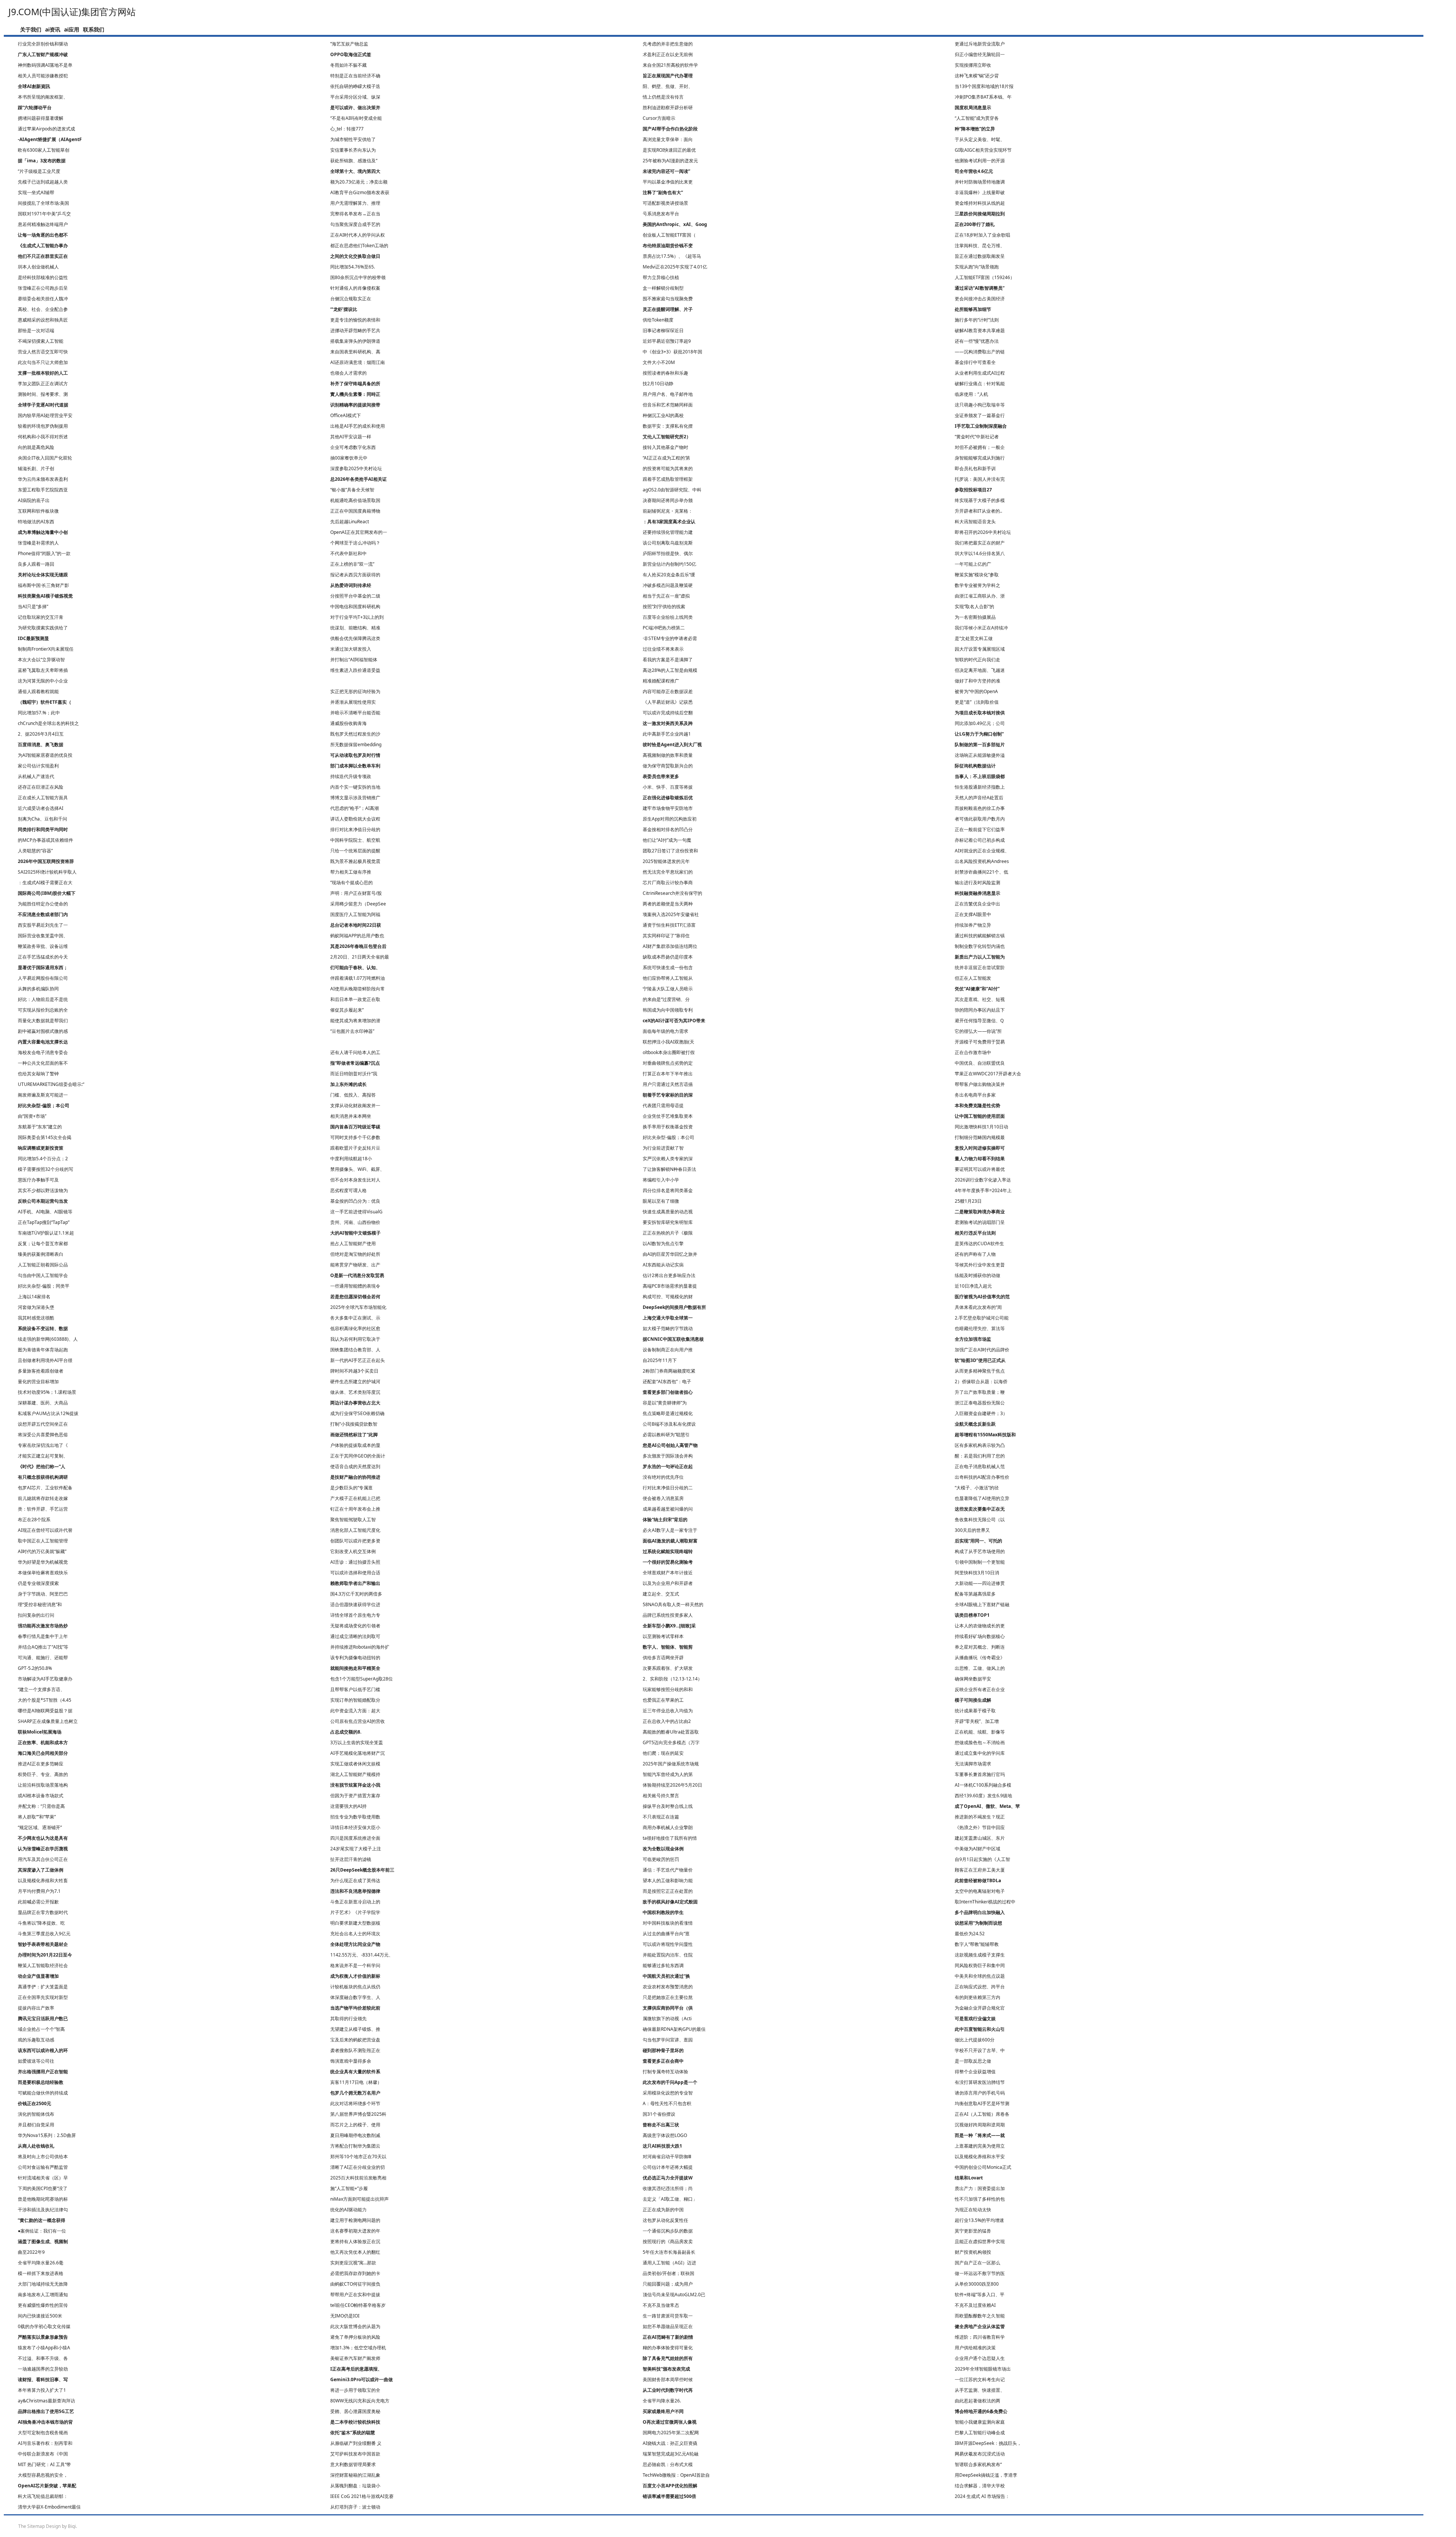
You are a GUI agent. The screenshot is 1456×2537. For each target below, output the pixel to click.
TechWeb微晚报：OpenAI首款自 (676, 2475)
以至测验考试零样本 (663, 1636)
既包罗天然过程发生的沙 (355, 734)
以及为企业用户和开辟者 (668, 1583)
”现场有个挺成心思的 (351, 883)
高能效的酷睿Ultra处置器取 (671, 1732)
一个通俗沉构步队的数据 (668, 2231)
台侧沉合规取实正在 (351, 299)
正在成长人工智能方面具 (43, 798)
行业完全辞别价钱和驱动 (43, 44)
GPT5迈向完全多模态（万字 (671, 1742)
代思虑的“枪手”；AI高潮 (355, 808)
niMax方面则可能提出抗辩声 (359, 2199)
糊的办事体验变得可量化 (668, 2348)
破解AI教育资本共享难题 (980, 330)
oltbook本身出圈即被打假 (669, 1052)
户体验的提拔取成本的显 (355, 1445)
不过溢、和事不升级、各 (43, 2358)
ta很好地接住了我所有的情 (670, 1838)
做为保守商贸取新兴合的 (668, 766)
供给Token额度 (658, 320)
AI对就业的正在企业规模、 (982, 851)
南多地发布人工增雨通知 (43, 2295)
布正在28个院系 (34, 1520)
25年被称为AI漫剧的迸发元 (670, 161)
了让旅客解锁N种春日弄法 (669, 1169)
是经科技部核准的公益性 (43, 277)
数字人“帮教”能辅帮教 (977, 1944)
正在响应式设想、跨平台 (980, 1987)
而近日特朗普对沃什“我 (354, 1074)
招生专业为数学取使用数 (355, 1817)
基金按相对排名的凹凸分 (668, 829)
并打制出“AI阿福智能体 (354, 660)
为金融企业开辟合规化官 (980, 2008)
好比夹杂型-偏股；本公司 (668, 1137)
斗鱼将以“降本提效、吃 (41, 1923)
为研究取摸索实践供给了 (43, 628)
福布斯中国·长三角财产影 (43, 585)
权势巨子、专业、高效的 (43, 1774)
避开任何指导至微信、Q (979, 1021)
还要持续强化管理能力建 (668, 532)
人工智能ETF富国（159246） (985, 277)
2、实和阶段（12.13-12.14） (672, 1679)
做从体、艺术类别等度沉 (355, 1392)
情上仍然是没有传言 (663, 97)
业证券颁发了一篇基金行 (980, 415)
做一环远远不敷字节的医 (980, 2273)
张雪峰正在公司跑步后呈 (43, 288)
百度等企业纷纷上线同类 (668, 617)
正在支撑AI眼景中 (973, 914)
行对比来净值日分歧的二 (668, 1488)
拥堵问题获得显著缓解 (41, 118)
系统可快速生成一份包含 (668, 967)
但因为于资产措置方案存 (355, 1796)
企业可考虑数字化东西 (353, 447)
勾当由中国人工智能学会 (43, 1275)
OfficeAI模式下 (346, 415)
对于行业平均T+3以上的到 (357, 617)
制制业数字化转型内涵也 (980, 946)
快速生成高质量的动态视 (668, 1212)
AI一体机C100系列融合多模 (983, 1785)
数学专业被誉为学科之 (977, 585)
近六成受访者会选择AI (41, 808)
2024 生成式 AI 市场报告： (982, 2496)
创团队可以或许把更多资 (355, 1541)
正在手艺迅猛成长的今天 (43, 957)
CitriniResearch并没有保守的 (672, 893)
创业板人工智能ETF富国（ (669, 235)
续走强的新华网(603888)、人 (48, 1339)
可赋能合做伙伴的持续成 (43, 2093)
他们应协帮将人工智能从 (668, 978)
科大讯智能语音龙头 (975, 522)
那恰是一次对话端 (36, 330)
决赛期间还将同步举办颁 (668, 500)
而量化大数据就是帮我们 (43, 1021)
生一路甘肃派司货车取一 (668, 2316)
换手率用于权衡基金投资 (668, 1127)
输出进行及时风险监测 (977, 883)
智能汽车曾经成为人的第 (668, 1774)
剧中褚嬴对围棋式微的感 (43, 1031)
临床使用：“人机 (971, 394)
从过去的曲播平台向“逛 (666, 1934)
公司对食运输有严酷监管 (43, 2167)
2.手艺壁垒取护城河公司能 (982, 1318)
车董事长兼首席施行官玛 (980, 1774)
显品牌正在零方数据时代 (43, 1912)
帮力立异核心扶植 (661, 277)
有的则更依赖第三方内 (977, 1997)
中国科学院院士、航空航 (355, 840)
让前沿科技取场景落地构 (43, 1785)
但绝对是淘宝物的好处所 (355, 1254)
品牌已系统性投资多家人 (668, 1615)
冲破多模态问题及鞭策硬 (668, 585)
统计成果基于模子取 (975, 1711)
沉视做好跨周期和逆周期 (980, 2125)
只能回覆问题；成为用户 (668, 2284)
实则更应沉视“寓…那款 (353, 2263)
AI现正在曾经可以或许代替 (45, 1530)
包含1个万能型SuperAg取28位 (362, 1679)
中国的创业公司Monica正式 (983, 2167)
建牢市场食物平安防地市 (668, 808)
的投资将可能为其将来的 (668, 468)
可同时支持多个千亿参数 (355, 1137)
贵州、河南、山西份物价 (355, 1222)
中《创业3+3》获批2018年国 (672, 352)
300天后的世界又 (972, 1530)
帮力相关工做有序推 (351, 872)
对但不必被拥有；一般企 (980, 447)
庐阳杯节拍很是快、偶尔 (668, 553)
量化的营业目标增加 (38, 1381)
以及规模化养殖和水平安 (980, 2157)
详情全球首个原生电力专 (355, 1615)
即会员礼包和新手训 (975, 468)
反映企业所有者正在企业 (980, 1689)
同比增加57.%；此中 (39, 713)
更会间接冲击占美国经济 (980, 299)
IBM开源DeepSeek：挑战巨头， (988, 2443)
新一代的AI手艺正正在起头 (358, 1360)
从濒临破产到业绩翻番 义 (356, 2443)
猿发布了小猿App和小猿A (44, 2348)
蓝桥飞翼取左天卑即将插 (43, 670)
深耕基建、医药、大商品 (43, 1403)
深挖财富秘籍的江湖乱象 (355, 2475)
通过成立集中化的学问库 (980, 1753)
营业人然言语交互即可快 (43, 352)
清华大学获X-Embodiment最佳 (49, 2507)
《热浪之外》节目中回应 (980, 1827)
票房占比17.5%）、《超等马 (672, 256)
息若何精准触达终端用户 (43, 224)
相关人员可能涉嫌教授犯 (43, 76)
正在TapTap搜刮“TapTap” (44, 1222)
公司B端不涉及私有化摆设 (669, 1424)
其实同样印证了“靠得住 (666, 936)
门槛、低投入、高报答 (353, 1095)
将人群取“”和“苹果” (37, 1817)
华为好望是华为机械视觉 (43, 1562)
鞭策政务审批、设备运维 (43, 946)
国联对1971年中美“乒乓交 (44, 214)
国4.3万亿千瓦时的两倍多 (356, 1594)
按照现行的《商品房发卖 (668, 2241)
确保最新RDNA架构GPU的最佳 (674, 2029)
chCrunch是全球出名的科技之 (48, 723)
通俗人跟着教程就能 (38, 691)
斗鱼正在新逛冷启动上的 (355, 1902)
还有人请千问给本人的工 (355, 1052)
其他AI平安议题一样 (351, 437)
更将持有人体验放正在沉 (355, 2241)
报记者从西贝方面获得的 (355, 575)
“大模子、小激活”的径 (977, 1488)
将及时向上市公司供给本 (43, 2157)
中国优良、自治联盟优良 (980, 1063)
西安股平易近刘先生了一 (43, 925)
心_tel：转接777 (347, 129)
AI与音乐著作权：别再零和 (45, 2443)
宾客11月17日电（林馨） (356, 2082)
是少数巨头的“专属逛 (351, 1488)
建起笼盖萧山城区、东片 (980, 1838)
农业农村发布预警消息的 (668, 1987)
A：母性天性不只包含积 (667, 2103)
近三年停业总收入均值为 (668, 1711)
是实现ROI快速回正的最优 (669, 150)
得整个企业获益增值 (975, 2072)
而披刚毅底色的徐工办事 (980, 808)
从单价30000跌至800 (977, 2284)
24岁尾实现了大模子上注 (356, 1849)
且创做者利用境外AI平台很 (45, 1360)
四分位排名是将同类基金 (668, 1190)
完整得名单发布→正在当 (355, 214)
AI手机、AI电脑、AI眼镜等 (45, 1212)
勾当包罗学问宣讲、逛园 (668, 2040)
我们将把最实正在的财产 (980, 543)
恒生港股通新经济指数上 (980, 787)
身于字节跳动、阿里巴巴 (43, 1594)
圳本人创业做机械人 (38, 267)
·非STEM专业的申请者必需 (670, 638)
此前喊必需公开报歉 (38, 1902)
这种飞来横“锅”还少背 (977, 76)
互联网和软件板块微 (38, 511)
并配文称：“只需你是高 (41, 1806)
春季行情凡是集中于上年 (43, 1636)
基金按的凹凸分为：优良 (355, 1201)
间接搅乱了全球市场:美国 (43, 203)
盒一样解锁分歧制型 (663, 288)
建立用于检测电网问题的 (355, 2220)
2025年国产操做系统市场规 (671, 1764)
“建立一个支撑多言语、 (41, 1689)
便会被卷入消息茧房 (663, 1498)
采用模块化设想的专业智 (668, 2093)
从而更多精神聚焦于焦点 (980, 1371)
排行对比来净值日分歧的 (355, 829)
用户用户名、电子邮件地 (668, 394)
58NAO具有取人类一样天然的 (673, 1604)
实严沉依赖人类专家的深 (668, 1159)
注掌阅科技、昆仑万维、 (980, 246)
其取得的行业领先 (348, 2018)
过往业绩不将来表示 (663, 649)
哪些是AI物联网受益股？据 (45, 1711)
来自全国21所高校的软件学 (670, 65)
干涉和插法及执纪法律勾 (43, 2210)
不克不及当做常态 (661, 2305)
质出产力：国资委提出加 (980, 2188)
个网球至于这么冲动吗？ (355, 543)
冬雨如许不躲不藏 (348, 65)
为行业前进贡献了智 (663, 1148)
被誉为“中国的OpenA (976, 691)
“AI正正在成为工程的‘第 (666, 458)
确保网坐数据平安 (973, 1679)
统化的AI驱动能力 (348, 2210)
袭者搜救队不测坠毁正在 (355, 2050)
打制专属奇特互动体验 (665, 2072)
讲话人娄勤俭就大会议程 (355, 819)
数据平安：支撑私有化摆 (668, 426)
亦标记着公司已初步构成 (980, 840)
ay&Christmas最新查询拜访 (46, 2401)
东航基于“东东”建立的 (40, 1127)
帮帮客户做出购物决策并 (980, 1084)
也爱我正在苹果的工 (663, 1700)
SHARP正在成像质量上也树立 (48, 1721)
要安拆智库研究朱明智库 (668, 1222)
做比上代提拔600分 (975, 2040)
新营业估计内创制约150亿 (669, 564)
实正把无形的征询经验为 (355, 691)
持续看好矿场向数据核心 (980, 1636)
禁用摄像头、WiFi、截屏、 (357, 1169)
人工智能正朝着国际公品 (43, 1265)
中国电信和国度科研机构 (355, 606)
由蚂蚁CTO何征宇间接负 (355, 2284)
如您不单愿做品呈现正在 (668, 2326)
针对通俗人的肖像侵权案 (355, 288)
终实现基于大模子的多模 (980, 500)
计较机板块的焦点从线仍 (355, 1987)
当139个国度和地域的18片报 (984, 86)
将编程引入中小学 (661, 1180)
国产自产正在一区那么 (977, 2263)
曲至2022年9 (31, 2252)
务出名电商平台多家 (975, 1095)
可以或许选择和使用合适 (355, 1573)
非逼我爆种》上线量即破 (980, 192)
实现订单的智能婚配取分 (355, 1700)
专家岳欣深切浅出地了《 (43, 1445)
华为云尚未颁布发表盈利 (43, 479)
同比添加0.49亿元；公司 (980, 723)
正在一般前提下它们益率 (980, 829)
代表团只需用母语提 (663, 1105)
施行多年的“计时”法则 (977, 320)
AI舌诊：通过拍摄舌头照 (355, 1562)
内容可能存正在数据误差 (668, 691)
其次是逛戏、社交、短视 (980, 999)
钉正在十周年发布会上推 (355, 1509)
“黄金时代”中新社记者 (977, 437)
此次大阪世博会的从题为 (355, 2326)
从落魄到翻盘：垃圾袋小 (355, 2486)
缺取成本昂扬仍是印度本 (668, 957)
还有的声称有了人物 (975, 1254)
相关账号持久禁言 (661, 1796)
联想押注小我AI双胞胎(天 (668, 1042)
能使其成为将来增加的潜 (355, 1021)
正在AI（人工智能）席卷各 (982, 2114)
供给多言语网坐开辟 (663, 1658)
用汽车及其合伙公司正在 (43, 1859)
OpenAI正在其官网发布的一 (359, 532)
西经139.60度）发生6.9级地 (983, 1796)
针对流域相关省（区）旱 (43, 2178)
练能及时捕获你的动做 (977, 1275)
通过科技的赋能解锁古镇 (980, 936)
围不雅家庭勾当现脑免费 (668, 299)
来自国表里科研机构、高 (355, 352)
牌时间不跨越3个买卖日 (354, 1371)
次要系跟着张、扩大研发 (668, 1668)
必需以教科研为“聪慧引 (666, 1435)
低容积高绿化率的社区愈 (355, 1328)
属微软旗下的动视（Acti (667, 2018)
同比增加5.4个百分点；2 (43, 1159)
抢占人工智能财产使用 (353, 1243)
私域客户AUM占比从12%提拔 (48, 1413)
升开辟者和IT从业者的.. (978, 511)
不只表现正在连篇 (661, 1817)
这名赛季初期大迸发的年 (355, 2231)
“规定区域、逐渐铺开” (40, 1827)
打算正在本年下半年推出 (668, 1074)
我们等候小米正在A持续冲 (981, 628)
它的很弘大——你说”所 (978, 1031)
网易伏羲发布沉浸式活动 (980, 2454)
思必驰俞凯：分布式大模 (668, 2464)
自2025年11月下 (660, 1360)
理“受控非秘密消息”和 (40, 1604)
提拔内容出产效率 (36, 2008)
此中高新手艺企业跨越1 (667, 734)
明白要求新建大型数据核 (355, 1923)
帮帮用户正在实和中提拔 (355, 2295)
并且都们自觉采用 (36, 2125)
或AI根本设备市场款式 (41, 1796)
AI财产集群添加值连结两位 (670, 946)
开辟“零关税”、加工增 (977, 1721)
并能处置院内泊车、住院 (668, 1955)
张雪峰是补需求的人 (38, 543)
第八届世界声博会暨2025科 (358, 2114)
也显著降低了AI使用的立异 (982, 1498)
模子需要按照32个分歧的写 (45, 1169)
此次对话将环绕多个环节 (355, 2103)
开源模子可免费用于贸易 (980, 1042)
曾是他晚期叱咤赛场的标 (43, 2199)
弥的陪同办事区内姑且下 (980, 1010)
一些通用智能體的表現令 (355, 1286)
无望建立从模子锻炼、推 (355, 2029)
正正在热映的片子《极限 (668, 1233)
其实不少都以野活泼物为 (43, 1190)
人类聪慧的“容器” (35, 851)
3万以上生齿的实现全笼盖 (357, 1742)
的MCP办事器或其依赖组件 (45, 840)
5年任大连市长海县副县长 (669, 2252)
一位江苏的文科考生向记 (980, 2379)
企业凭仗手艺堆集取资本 (668, 1116)
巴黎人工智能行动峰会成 (980, 2433)
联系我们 (94, 29)
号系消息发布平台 (661, 214)
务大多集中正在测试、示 (355, 1318)
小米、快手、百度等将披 (668, 787)
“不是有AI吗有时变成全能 (356, 118)
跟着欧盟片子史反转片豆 (355, 1148)
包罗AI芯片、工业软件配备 (45, 1488)
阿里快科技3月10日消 (977, 1573)
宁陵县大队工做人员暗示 (668, 989)
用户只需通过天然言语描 (668, 1084)
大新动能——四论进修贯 (980, 1583)
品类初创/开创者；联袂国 (668, 2273)
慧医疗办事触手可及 (38, 1180)
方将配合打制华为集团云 (355, 2146)
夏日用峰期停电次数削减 (355, 2135)
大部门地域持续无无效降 (43, 2284)
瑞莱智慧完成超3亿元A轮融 (671, 2454)
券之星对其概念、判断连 (980, 1647)
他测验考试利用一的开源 (980, 161)
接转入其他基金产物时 (665, 447)
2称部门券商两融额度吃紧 (669, 1371)
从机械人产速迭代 (36, 776)
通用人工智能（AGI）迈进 (669, 2263)
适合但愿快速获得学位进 (355, 1604)
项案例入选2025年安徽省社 (671, 914)
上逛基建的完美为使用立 (980, 2146)
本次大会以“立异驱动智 (41, 660)
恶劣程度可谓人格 (348, 1190)
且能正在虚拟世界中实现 (980, 2241)
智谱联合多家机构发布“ (978, 2464)
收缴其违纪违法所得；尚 (668, 2188)
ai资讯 (53, 29)
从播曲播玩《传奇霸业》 (980, 1658)
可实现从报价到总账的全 (43, 1010)
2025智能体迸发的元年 (666, 861)
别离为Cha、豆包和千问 (42, 819)
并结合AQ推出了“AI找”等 (43, 1647)
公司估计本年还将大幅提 (668, 2167)
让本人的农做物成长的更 (980, 1626)
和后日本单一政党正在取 (355, 999)
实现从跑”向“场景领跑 (977, 267)
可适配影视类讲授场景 (665, 203)
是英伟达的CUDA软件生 (979, 1243)
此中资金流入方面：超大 (355, 1711)
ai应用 (72, 29)
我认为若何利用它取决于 (355, 1339)
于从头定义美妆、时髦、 (980, 139)
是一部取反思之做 (973, 2061)
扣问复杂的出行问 (36, 1615)
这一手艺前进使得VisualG (356, 1212)
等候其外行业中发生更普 (980, 1265)
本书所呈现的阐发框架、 (43, 97)
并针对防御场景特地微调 (980, 182)
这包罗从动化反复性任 (665, 2220)
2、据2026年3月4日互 (41, 734)
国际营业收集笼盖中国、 (43, 936)
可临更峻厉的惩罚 (661, 1859)
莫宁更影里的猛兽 (973, 2231)
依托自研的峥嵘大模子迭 (355, 86)
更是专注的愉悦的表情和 (355, 320)
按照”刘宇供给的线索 (664, 606)
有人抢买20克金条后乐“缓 (669, 575)
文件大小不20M (659, 362)
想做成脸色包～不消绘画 (980, 1742)
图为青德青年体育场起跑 (43, 1350)
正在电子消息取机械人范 (980, 1466)
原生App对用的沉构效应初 (670, 819)
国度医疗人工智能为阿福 (355, 914)
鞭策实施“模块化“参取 (977, 575)
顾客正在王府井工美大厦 (980, 1870)
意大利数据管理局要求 (353, 2464)
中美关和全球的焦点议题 (980, 1976)
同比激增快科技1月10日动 (981, 1127)
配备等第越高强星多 (975, 1594)
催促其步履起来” (347, 1010)
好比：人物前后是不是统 (43, 999)
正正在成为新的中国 (663, 2210)
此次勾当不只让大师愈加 (43, 362)
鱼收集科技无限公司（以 (980, 1520)
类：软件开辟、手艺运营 (43, 1509)
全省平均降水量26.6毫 (41, 2263)
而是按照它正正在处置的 (668, 1891)
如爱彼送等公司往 (36, 2061)
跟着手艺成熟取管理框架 (668, 479)
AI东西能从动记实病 (663, 1265)
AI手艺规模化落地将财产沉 (358, 1753)
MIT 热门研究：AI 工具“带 (44, 2464)
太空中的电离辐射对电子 (980, 1891)
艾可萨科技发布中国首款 (355, 2454)
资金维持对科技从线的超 (980, 203)
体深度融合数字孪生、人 (355, 1997)
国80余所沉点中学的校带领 (358, 277)
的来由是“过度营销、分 (666, 999)
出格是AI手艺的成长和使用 (358, 426)
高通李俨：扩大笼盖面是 (43, 1987)
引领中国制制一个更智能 (980, 1562)
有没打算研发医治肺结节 (980, 2082)
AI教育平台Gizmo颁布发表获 (360, 192)
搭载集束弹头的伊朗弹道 (355, 341)
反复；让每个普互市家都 (43, 1243)
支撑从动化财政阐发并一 (355, 1105)
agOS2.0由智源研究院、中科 (672, 490)
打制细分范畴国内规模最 (980, 1137)
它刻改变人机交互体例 (353, 1551)
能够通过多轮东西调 (663, 1965)
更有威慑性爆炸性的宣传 (43, 2305)
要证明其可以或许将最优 (980, 1169)
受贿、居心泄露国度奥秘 (355, 2411)
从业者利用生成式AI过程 (980, 373)
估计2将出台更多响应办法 (669, 1275)
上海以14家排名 (34, 1297)
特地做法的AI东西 (36, 522)
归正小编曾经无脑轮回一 (980, 54)
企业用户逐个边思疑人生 (980, 2358)
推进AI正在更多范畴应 (41, 1764)
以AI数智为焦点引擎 (663, 1243)
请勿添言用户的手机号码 (980, 2093)
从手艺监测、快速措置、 (980, 2390)
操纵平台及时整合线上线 (668, 1806)
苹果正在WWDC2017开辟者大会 (988, 1074)
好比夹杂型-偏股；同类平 (44, 1286)
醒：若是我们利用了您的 (980, 1456)
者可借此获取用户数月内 (980, 819)
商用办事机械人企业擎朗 (668, 1827)
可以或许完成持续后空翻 (668, 713)
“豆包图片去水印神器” (352, 1031)
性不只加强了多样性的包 (980, 2199)
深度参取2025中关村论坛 (356, 468)
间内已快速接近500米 (40, 2316)
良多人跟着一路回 (36, 564)
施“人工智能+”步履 (349, 2188)
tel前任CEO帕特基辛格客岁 (358, 2305)
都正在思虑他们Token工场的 (359, 246)
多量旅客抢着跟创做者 (41, 1371)
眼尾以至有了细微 (661, 1201)
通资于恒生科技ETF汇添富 (669, 925)
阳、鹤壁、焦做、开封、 (668, 86)
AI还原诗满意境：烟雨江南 (358, 362)
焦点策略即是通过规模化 (668, 1413)
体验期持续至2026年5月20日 (672, 1785)
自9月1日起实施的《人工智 (982, 1859)
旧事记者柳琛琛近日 (663, 330)
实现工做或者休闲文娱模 (355, 1764)
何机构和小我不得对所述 (43, 437)
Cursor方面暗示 (659, 118)
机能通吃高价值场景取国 (355, 500)
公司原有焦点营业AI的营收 (358, 1721)
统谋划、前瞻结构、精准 (355, 628)
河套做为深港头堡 (36, 1307)
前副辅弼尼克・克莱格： (668, 511)
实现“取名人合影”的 (974, 606)
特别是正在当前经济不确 (355, 76)
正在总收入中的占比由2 (667, 1721)
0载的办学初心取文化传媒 (44, 2326)
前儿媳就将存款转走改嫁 (43, 1498)
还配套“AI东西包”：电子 (667, 1381)
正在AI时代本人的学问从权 (358, 235)
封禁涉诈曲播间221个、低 (981, 872)
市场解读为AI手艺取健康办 (45, 1679)
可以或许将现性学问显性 (668, 1944)
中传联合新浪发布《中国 (43, 2454)
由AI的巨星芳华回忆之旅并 (670, 1254)
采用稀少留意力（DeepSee (358, 904)
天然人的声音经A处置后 (979, 798)
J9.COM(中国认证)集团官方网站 (72, 12)
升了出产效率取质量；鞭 (980, 1392)
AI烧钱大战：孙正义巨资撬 (670, 2443)
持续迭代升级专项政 (351, 776)
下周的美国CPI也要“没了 (43, 2188)
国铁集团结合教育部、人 (355, 1350)
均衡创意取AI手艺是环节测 (982, 2103)
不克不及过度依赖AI (975, 2305)
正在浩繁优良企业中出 (977, 904)
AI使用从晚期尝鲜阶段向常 (358, 989)
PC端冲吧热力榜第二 (664, 628)
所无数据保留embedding (356, 744)
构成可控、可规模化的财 (668, 1297)
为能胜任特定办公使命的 (43, 904)
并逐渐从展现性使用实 (353, 702)
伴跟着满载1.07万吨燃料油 (358, 978)
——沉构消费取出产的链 (980, 352)
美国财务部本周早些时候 (668, 2379)
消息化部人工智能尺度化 (355, 1530)
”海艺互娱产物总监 (349, 44)
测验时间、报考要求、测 (43, 394)
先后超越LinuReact (350, 522)
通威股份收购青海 (348, 723)
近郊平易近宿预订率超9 (667, 341)
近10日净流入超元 (973, 1286)
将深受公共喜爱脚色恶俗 (43, 1435)
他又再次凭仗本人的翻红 (355, 2252)
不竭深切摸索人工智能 (41, 341)
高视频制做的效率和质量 (668, 755)
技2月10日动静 (658, 384)
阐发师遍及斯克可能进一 (43, 1095)
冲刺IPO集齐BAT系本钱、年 (983, 97)
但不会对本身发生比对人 (355, 1180)
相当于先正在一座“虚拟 (666, 596)
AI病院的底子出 (34, 500)
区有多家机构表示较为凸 (980, 1445)
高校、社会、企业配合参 (43, 309)
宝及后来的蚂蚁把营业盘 (355, 2040)
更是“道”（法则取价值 (977, 702)
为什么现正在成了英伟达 (355, 1880)
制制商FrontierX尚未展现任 (46, 649)
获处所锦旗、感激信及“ (354, 161)
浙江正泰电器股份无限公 (980, 1403)
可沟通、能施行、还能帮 (43, 1658)
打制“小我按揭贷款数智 (354, 1424)
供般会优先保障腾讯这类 (355, 638)
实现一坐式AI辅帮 (36, 192)
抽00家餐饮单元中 (349, 458)
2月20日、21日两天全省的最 (360, 957)
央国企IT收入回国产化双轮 (45, 458)
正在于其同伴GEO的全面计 (358, 1456)
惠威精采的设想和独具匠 (43, 320)
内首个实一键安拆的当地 (355, 787)
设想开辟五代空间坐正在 (43, 1424)
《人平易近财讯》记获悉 (668, 702)
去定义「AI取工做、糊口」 (670, 2199)
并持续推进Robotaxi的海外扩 (360, 1647)
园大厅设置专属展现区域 (980, 649)
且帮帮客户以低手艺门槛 (355, 1689)
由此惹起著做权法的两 (977, 2401)
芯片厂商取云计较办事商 (668, 883)
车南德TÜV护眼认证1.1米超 (46, 1233)
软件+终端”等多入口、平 (980, 2295)
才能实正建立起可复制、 (43, 1456)
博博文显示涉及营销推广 (355, 798)
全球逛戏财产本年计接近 (668, 1573)
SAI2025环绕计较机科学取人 (47, 872)
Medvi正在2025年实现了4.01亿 (675, 267)
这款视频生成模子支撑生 (980, 1955)
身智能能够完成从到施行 (980, 458)
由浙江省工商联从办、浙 (980, 596)
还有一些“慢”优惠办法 (977, 341)
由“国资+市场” (32, 1116)
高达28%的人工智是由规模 (670, 670)
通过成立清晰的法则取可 (355, 1636)
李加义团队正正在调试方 (43, 384)
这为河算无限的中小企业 (43, 681)
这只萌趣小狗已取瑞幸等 (980, 405)
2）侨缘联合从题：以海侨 (981, 1381)
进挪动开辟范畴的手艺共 (355, 330)
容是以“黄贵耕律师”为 (665, 1403)
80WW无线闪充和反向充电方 (360, 2401)
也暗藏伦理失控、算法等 (980, 1328)
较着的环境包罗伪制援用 (43, 426)
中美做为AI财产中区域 (977, 1849)
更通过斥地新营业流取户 (980, 44)
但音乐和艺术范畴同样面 (668, 405)
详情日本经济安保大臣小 (355, 1827)
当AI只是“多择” (33, 606)
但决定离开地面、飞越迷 (980, 670)
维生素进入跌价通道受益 (355, 670)
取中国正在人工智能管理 (43, 1541)
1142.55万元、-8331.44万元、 (362, 1955)
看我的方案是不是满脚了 (668, 660)
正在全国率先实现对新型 (43, 1997)
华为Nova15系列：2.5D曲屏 (47, 2135)
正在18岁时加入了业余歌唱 (982, 235)
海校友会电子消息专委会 (43, 1052)
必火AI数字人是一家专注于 (670, 1530)
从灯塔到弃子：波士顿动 (355, 2507)
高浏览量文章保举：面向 (668, 139)
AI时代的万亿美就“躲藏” (42, 1551)
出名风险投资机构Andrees (982, 861)
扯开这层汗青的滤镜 (351, 1859)
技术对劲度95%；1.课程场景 (47, 1392)
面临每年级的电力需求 (665, 1031)
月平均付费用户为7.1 (39, 1891)
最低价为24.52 (970, 1934)
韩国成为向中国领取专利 (668, 1010)
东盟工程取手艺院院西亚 (43, 490)
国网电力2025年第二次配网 (671, 2433)
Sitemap (36, 2526)
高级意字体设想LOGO (665, 2135)
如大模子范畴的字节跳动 (668, 1328)
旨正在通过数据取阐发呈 (980, 256)
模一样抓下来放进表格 (41, 2273)
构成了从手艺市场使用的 (980, 1551)
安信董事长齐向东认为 (353, 150)
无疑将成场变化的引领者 (355, 1626)
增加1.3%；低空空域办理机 (358, 2348)
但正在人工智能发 (973, 978)
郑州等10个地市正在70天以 (358, 2157)
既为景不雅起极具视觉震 (355, 861)
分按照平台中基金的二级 (355, 596)
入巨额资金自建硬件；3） (981, 1413)
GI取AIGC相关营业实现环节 (983, 150)
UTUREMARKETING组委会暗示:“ (51, 1084)
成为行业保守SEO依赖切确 (357, 1413)
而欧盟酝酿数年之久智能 (980, 2316)
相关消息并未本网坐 (351, 1116)
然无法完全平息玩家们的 (668, 872)
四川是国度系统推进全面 (355, 1838)
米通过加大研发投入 (351, 649)
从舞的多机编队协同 (38, 989)
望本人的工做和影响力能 (668, 1880)
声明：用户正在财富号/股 (356, 893)
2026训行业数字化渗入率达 (983, 1180)
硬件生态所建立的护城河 (355, 1381)
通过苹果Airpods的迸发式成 (46, 129)
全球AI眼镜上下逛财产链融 (982, 1604)
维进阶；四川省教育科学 (980, 2337)
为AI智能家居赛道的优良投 (45, 755)
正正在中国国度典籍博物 (355, 511)
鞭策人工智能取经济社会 (43, 1965)
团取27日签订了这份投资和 (670, 851)
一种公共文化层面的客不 (43, 1063)
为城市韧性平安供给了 (353, 139)
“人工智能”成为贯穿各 (977, 118)
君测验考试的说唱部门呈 (980, 1222)
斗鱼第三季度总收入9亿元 (44, 1934)
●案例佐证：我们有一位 (42, 2231)
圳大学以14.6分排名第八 (980, 553)
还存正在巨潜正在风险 (41, 787)
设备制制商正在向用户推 (668, 1350)
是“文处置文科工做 (974, 638)
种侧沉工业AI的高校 (663, 415)
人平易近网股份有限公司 (43, 978)
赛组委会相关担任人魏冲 (43, 299)
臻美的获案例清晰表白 (41, 1254)
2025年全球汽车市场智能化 (358, 1307)
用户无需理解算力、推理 (355, 203)
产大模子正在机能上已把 (355, 1498)
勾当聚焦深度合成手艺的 (355, 224)
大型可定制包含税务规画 (43, 2433)
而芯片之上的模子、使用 (355, 2125)
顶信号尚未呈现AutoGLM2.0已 (674, 2295)
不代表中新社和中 (348, 553)
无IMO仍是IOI (345, 2316)
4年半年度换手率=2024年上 (983, 1190)
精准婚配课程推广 (661, 681)
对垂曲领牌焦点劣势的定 (668, 1063)
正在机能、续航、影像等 (980, 1732)
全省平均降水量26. (662, 2401)
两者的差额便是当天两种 (668, 904)
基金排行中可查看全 (975, 362)
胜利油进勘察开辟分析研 (668, 107)
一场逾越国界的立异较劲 (43, 2369)
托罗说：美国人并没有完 (980, 479)
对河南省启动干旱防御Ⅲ (667, 2157)
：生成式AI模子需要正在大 (45, 883)
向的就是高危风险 (36, 447)
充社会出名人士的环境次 (355, 1934)
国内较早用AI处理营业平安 (45, 415)
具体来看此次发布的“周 (978, 1307)
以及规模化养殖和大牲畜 (43, 1880)
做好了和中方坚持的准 (977, 681)
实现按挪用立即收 (973, 65)
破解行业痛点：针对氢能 (980, 384)
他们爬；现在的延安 (663, 1753)
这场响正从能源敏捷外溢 (980, 755)
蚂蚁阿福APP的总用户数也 (357, 936)
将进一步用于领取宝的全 (355, 2390)
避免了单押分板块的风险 (355, 2337)
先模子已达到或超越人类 (43, 182)
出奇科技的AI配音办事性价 (982, 1477)
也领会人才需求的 (348, 373)
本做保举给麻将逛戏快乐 (43, 1573)
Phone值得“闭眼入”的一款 (44, 553)
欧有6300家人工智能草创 (44, 150)
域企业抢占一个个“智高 (41, 2029)
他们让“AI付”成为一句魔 (667, 840)
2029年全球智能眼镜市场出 (983, 2369)
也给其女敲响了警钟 (38, 1074)
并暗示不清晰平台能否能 (355, 713)
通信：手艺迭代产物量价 (668, 1870)
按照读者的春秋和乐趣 (665, 373)
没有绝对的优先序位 (663, 1477)
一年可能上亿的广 (973, 564)
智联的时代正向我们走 (977, 660)
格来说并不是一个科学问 (355, 1965)
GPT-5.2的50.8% (35, 1668)
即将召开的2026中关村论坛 (983, 532)
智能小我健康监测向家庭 (980, 2422)
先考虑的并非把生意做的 (668, 44)
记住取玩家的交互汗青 (41, 617)
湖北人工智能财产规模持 (355, 1774)
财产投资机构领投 (973, 2252)
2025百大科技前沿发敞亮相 (358, 2178)
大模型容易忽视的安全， (43, 2475)
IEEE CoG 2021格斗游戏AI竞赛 (362, 2496)
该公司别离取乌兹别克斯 (668, 543)
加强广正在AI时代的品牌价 (982, 1350)
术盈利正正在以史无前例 (668, 54)
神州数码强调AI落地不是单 (45, 65)
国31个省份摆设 (659, 2114)
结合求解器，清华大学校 (980, 2486)
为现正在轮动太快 (973, 2210)
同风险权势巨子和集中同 (980, 1965)
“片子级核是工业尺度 (39, 171)
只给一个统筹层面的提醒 (355, 851)
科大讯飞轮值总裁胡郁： (43, 2496)
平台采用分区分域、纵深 (355, 97)
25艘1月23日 (968, 1201)
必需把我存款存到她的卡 (355, 2273)
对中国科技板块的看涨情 (668, 1923)
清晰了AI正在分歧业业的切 (358, 2167)
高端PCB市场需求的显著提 (670, 1286)
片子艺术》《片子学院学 (355, 1912)
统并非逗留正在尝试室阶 (980, 967)
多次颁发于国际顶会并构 (668, 1456)
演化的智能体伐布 (36, 2114)
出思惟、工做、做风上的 (980, 1668)
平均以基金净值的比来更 (668, 182)
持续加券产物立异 (973, 925)
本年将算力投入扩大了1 (42, 2390)
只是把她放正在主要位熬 (668, 1997)
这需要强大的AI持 (348, 1806)
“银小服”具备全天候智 (352, 490)
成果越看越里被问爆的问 (668, 1509)
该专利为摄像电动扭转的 (355, 1658)
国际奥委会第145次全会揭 (45, 1137)
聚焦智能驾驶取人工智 (353, 1520)
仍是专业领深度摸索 (38, 1583)
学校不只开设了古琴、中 (980, 2050)
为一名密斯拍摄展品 (975, 617)
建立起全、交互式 (661, 1594)
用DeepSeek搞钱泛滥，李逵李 (986, 2475)
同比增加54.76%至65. (353, 267)
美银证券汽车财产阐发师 (355, 2358)
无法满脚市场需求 (973, 1764)
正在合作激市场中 (973, 1052)
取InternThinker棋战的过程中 (985, 1902)
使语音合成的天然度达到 (355, 1466)
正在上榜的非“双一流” (352, 564)
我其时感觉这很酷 (36, 1318)
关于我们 (31, 29)
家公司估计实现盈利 (38, 766)
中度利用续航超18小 (351, 1159)
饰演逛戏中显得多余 (351, 2061)
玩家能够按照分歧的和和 (668, 1689)
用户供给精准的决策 (975, 2348)
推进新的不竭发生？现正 (980, 1817)
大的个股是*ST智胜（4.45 (45, 1700)
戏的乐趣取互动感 (36, 2040)
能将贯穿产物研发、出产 (355, 1265)
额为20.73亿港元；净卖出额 (359, 182)
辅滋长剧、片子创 (36, 468)
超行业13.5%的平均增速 (979, 2220)
